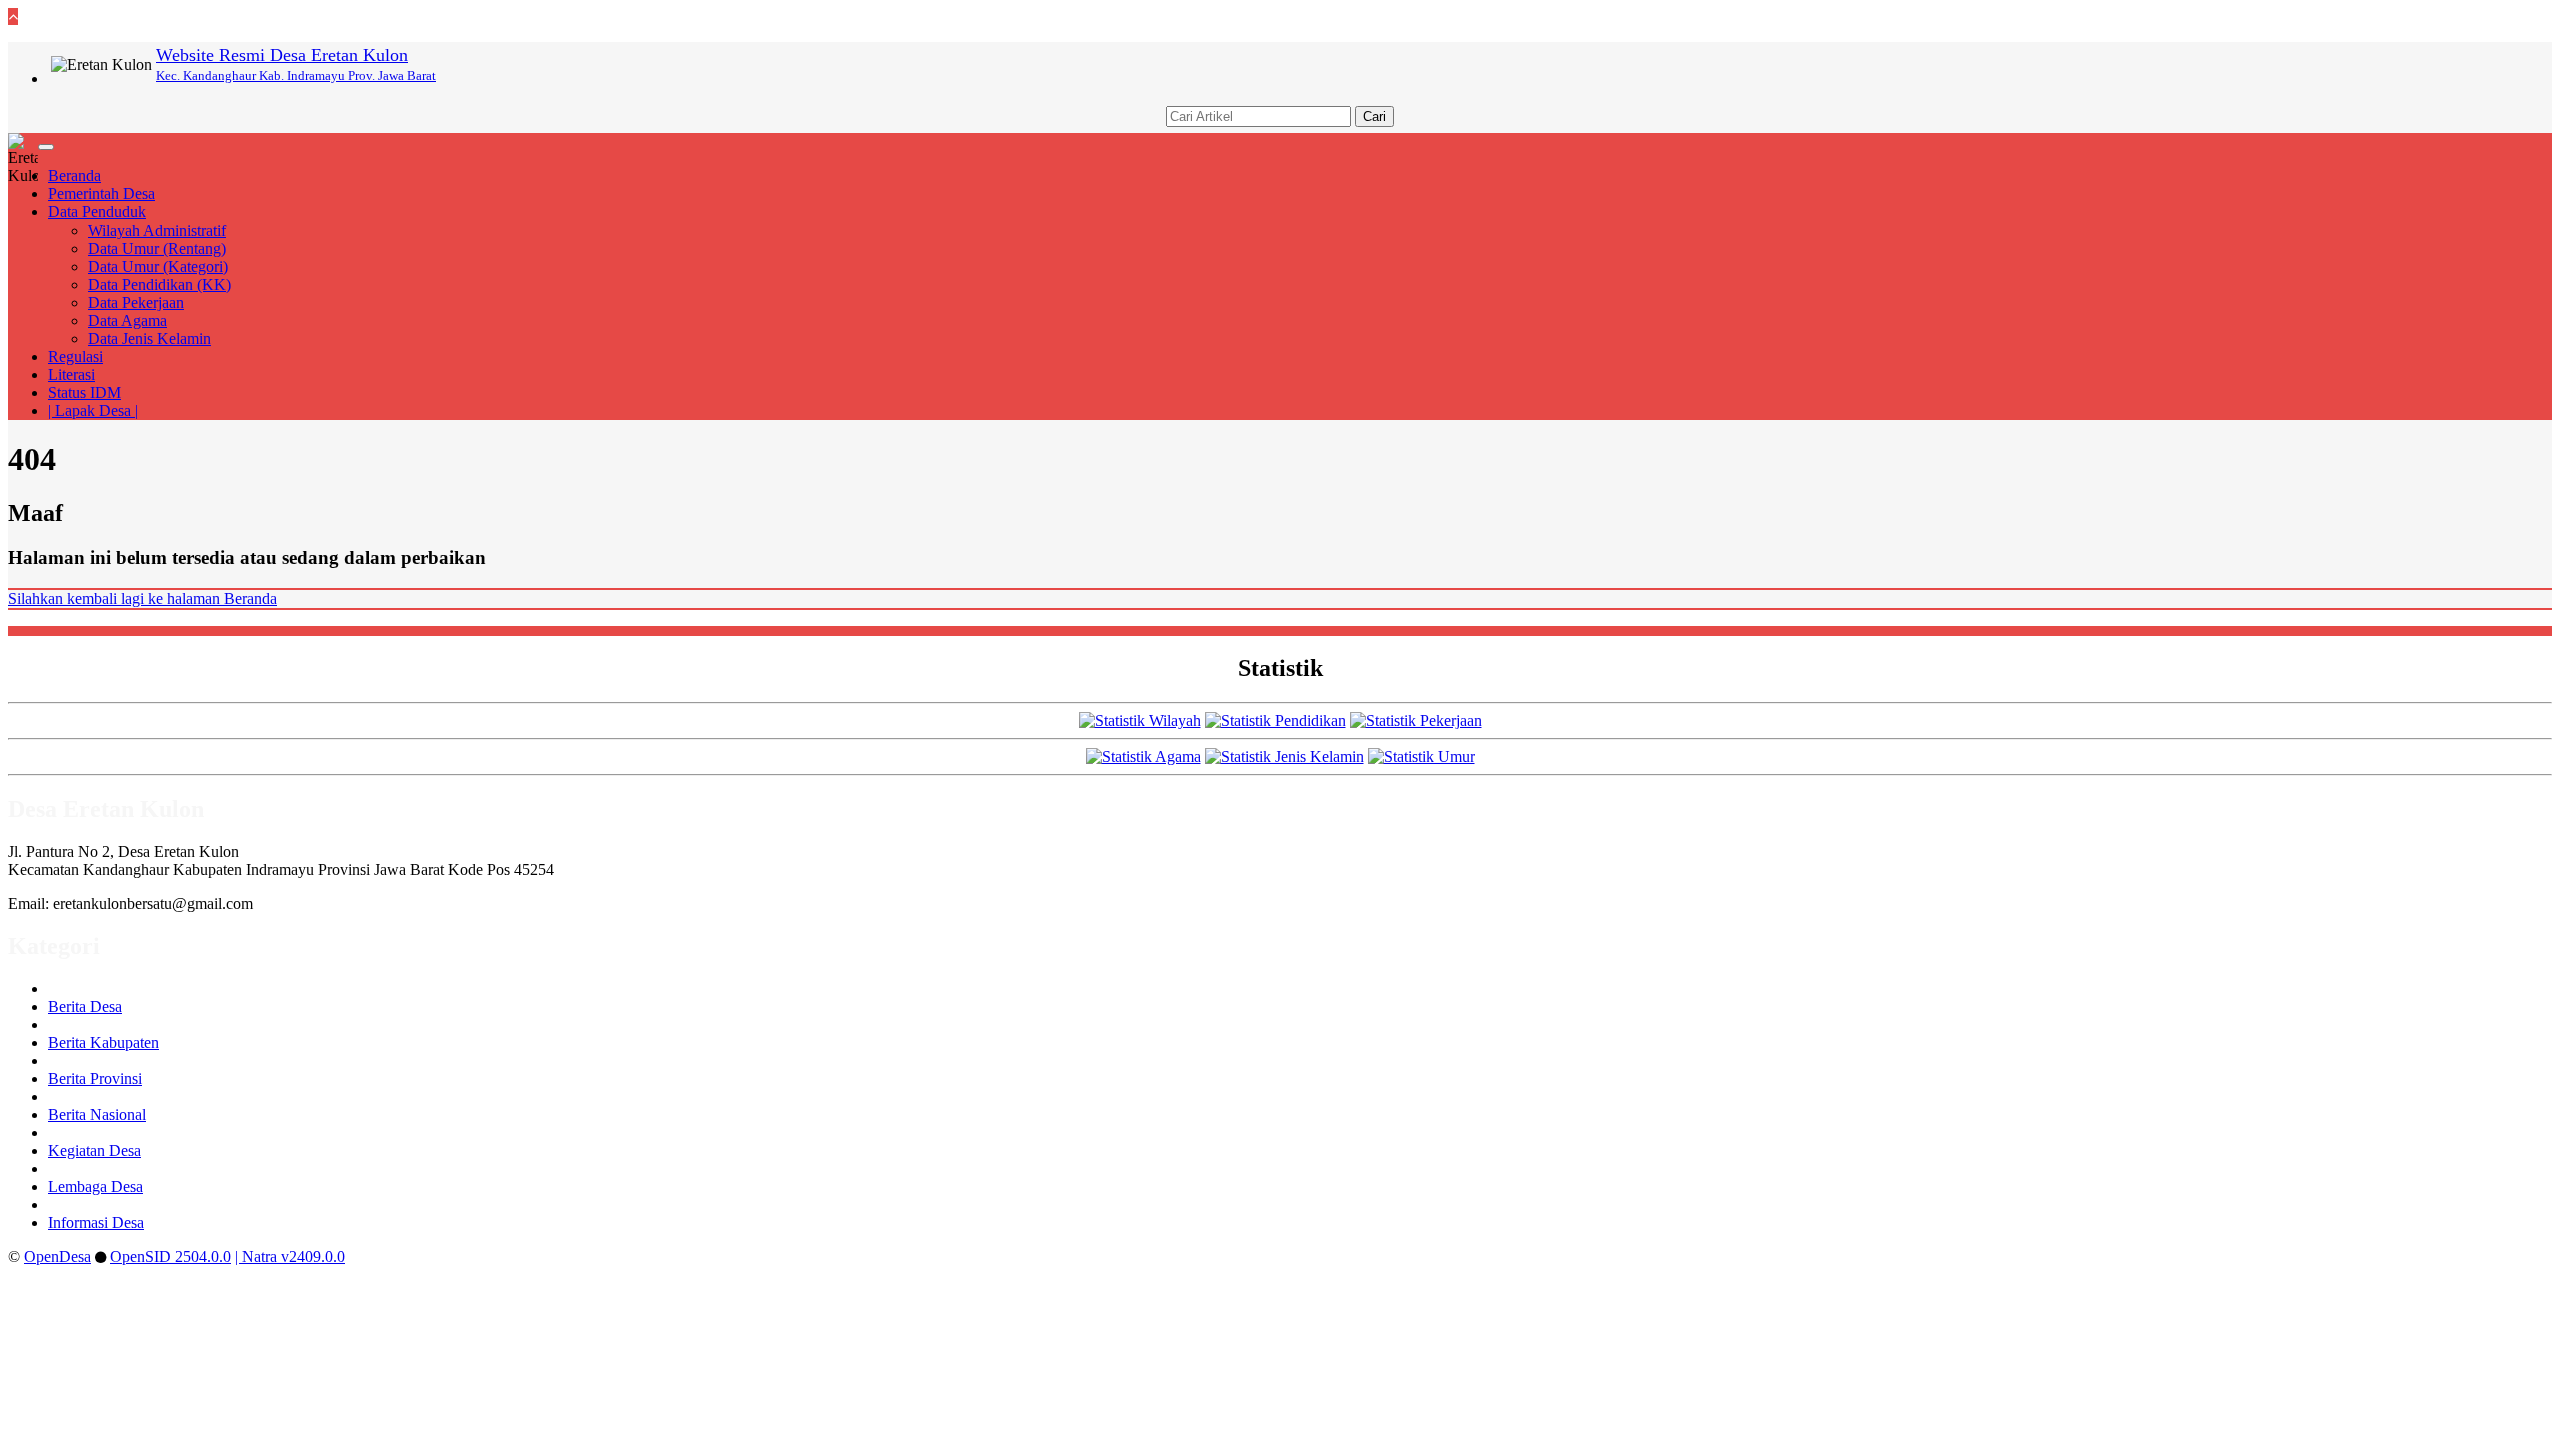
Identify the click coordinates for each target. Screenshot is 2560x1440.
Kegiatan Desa (94, 1150)
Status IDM (84, 392)
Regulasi (75, 356)
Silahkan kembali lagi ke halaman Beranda (142, 598)
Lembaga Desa (95, 1186)
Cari (1374, 116)
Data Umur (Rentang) (157, 248)
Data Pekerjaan (136, 302)
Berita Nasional (97, 1114)
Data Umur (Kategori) (158, 266)
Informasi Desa (96, 1222)
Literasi (71, 374)
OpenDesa (57, 1256)
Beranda (74, 175)
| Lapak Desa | (93, 410)
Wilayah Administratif (157, 230)
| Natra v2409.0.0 (290, 1256)
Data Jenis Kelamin (149, 338)
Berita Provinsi (95, 1078)
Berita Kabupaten (103, 1042)
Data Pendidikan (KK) (159, 284)
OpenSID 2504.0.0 (170, 1256)
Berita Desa (85, 1006)
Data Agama (127, 320)
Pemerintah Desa (101, 193)
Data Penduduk (97, 211)
